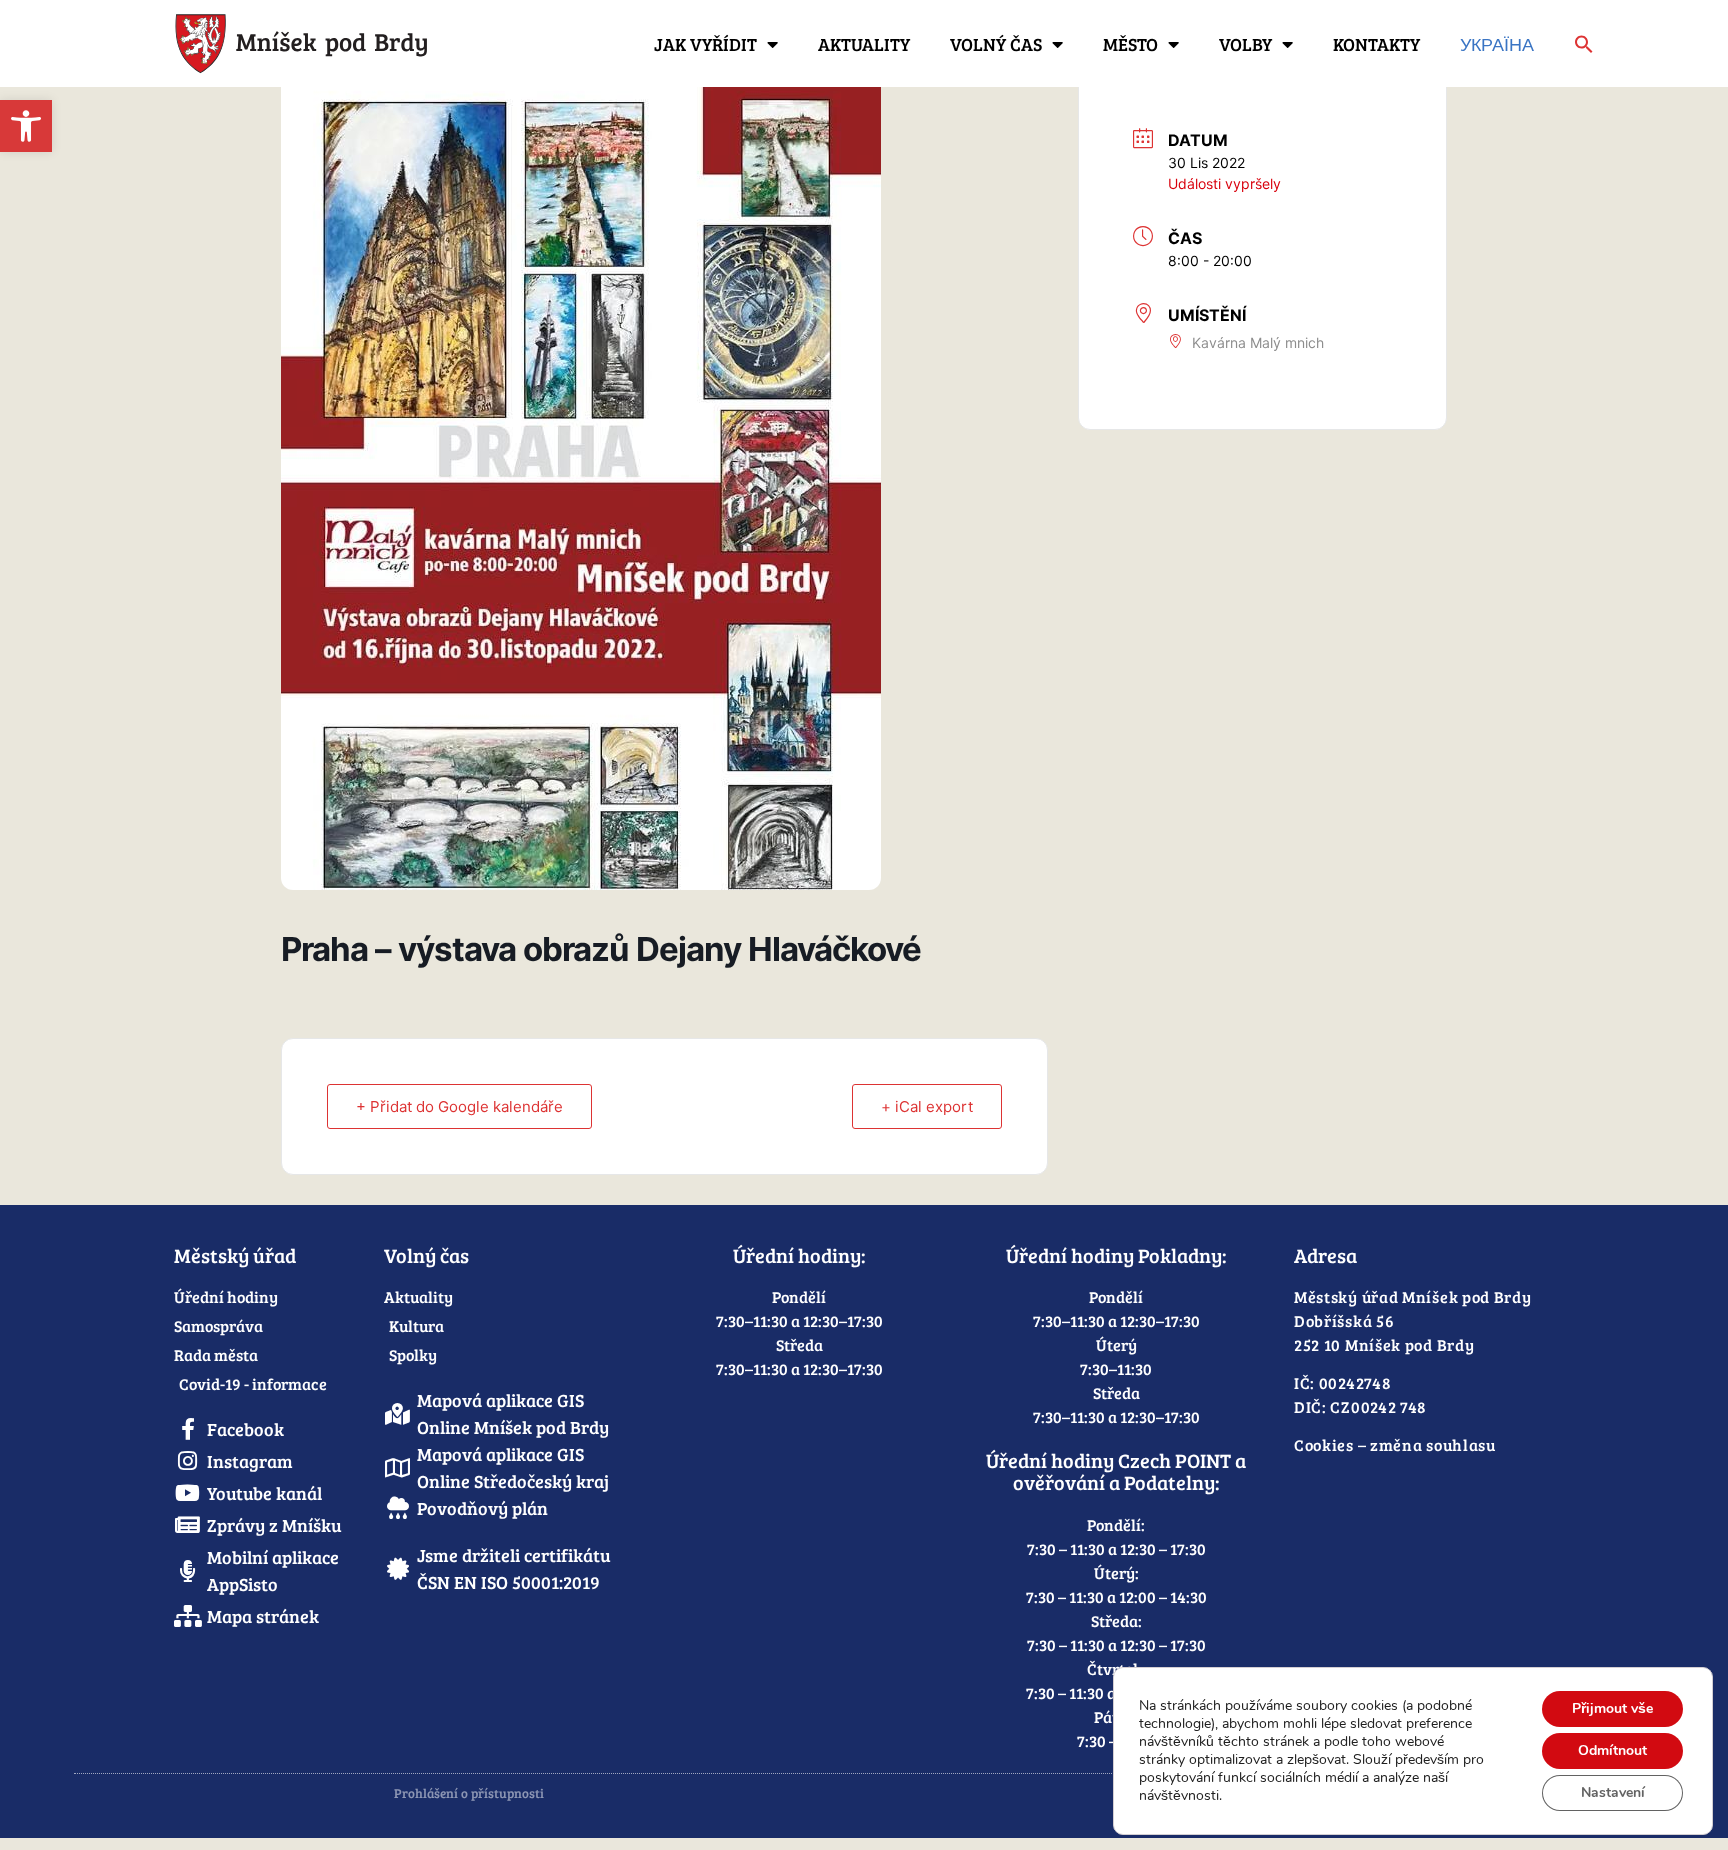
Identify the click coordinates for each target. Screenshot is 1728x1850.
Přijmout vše (1612, 1708)
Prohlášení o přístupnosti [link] (469, 1793)
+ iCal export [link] (927, 1106)
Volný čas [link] (996, 44)
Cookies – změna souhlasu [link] (1395, 1444)
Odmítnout (1612, 1750)
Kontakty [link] (1376, 44)
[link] (26, 126)
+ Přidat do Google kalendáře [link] (459, 1106)
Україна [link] (1497, 44)
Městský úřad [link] (235, 1255)
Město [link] (1130, 44)
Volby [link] (1245, 44)
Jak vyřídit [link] (705, 44)
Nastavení (1613, 1792)
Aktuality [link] (864, 44)
